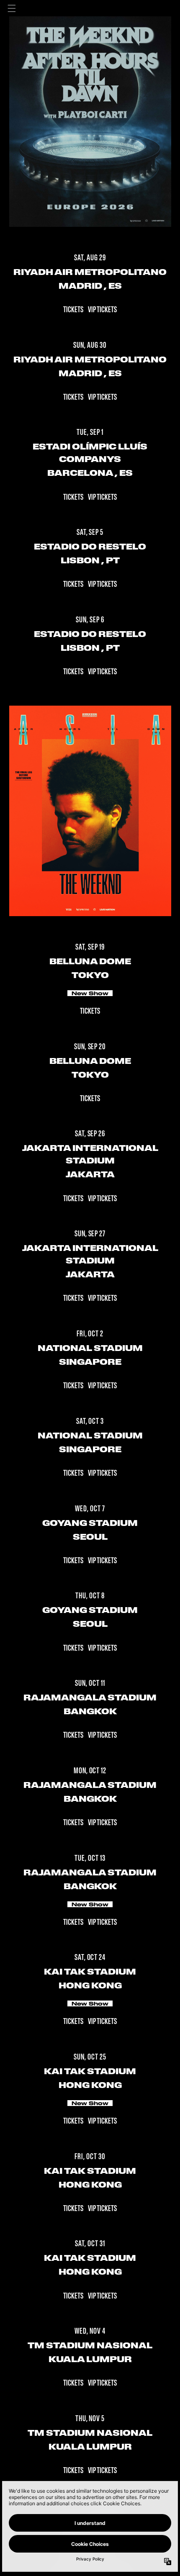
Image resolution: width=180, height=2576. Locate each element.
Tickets (74, 310)
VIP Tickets (102, 310)
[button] (12, 8)
